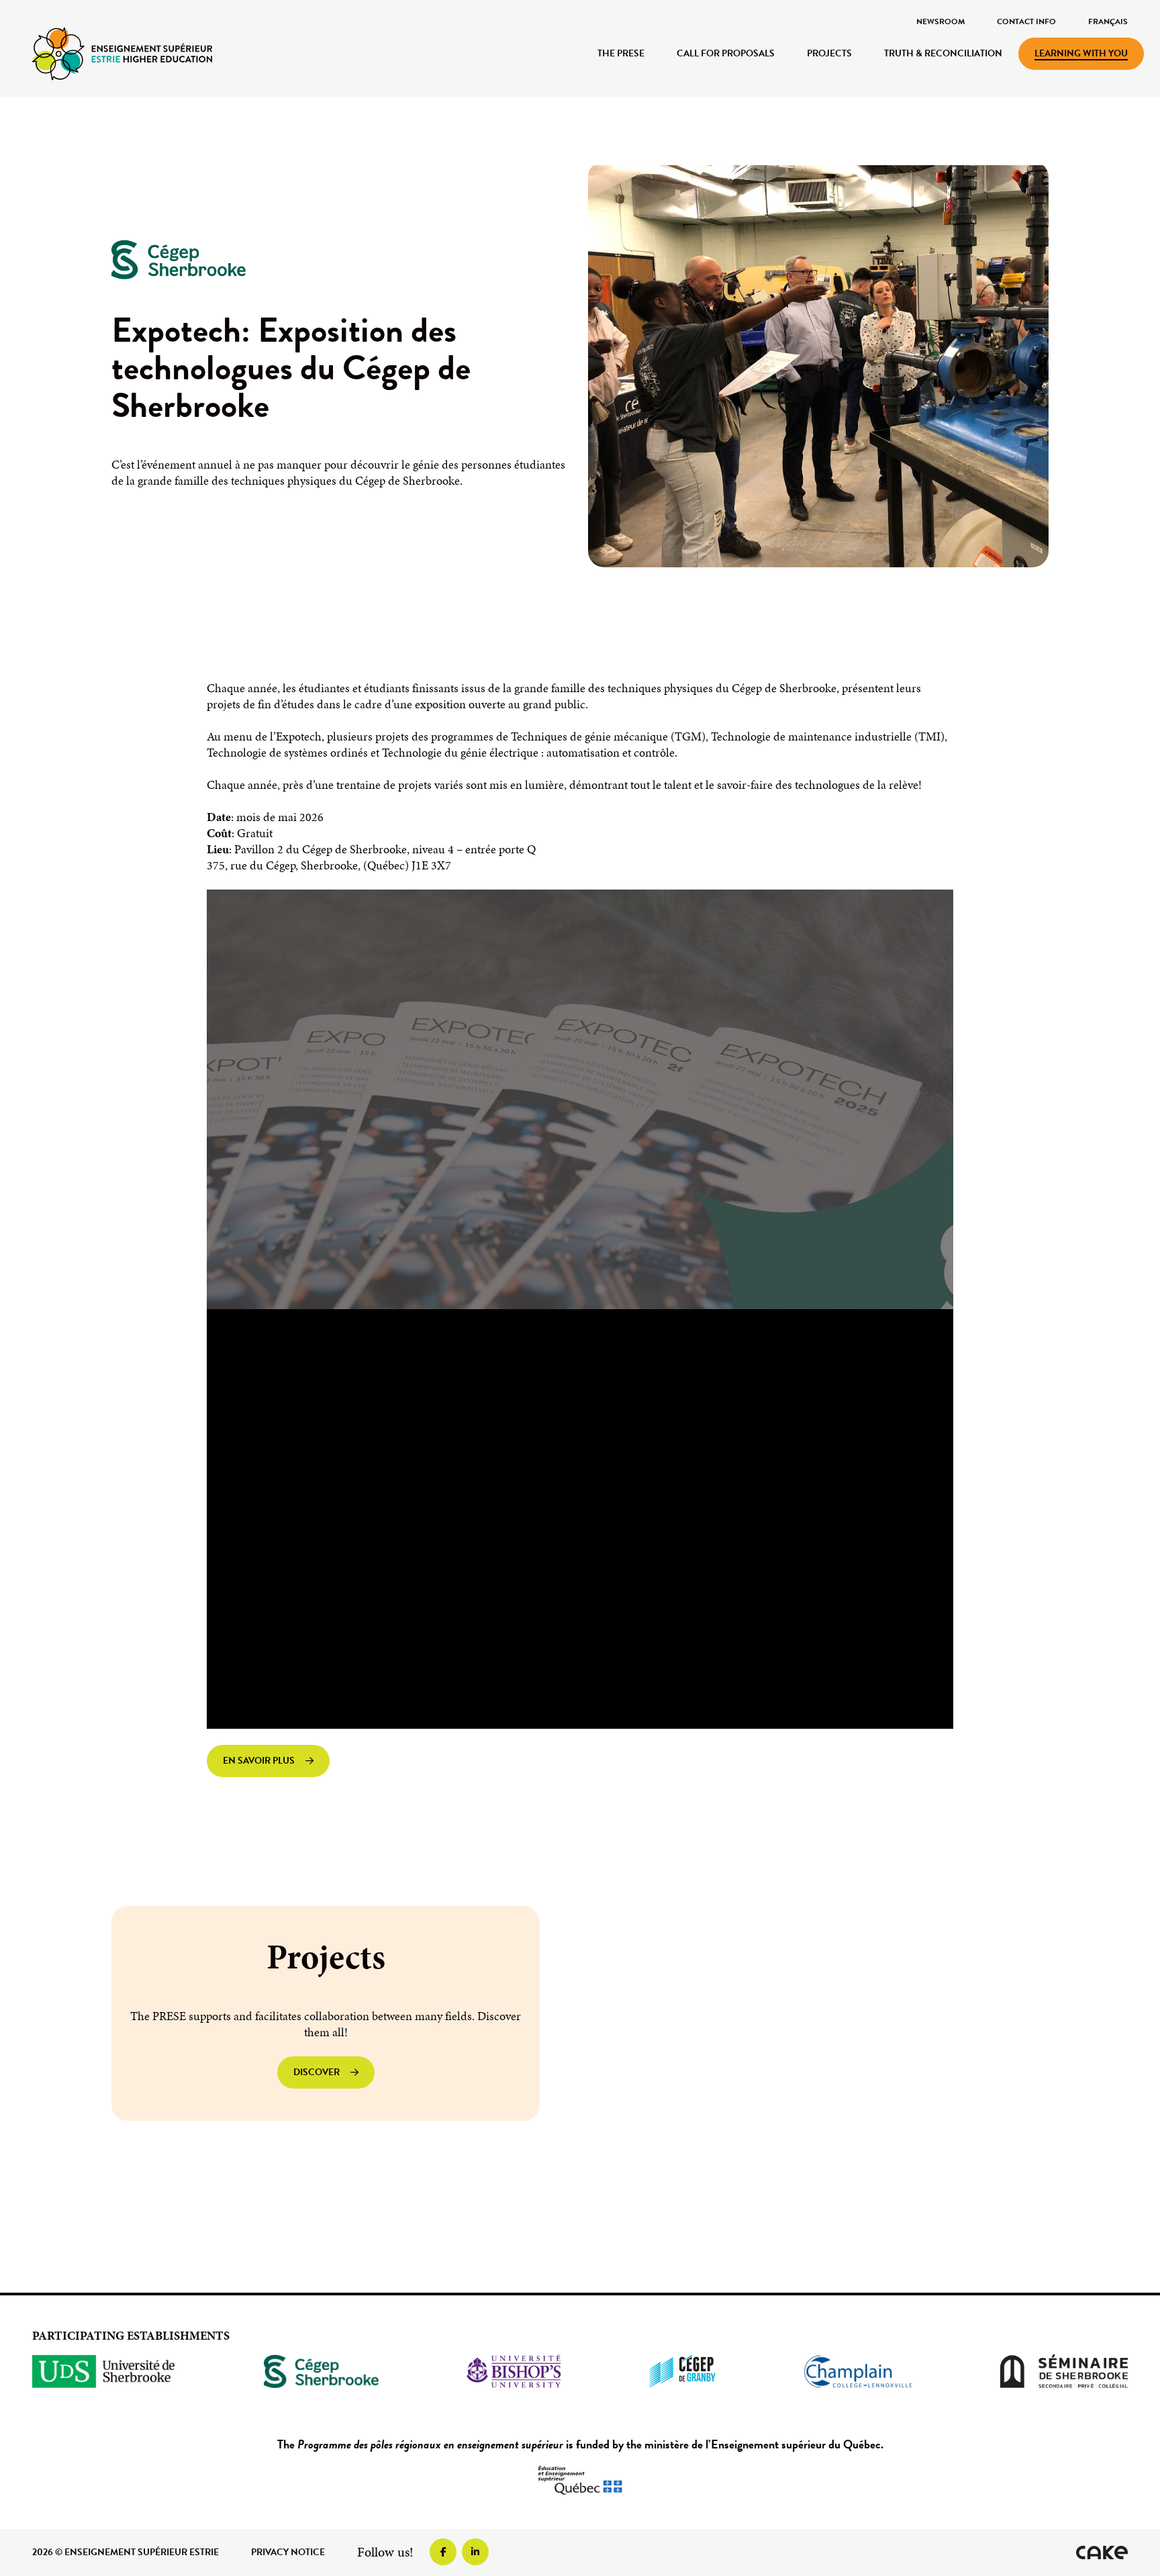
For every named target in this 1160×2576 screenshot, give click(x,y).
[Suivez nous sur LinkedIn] (475, 2552)
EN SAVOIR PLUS (259, 1761)
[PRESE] (122, 53)
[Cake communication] (1102, 2553)
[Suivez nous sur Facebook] (443, 2552)
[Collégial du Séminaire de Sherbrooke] (1064, 2371)
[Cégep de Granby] (682, 2371)
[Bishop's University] (514, 2371)
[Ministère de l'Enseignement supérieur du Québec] (580, 2480)
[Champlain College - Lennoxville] (858, 2371)
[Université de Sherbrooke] (104, 2371)
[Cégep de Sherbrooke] (321, 2371)
